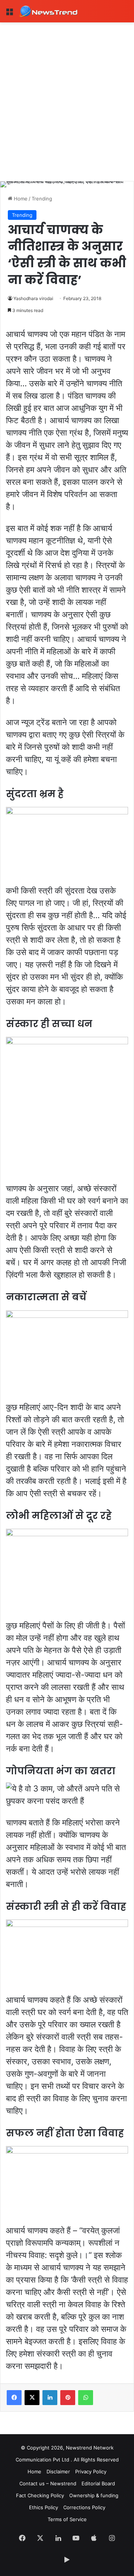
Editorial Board (98, 2483)
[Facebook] (14, 2398)
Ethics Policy (44, 2507)
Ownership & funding (94, 2495)
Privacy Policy (91, 2471)
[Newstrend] (48, 11)
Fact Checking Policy (40, 2495)
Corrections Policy (84, 2507)
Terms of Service (67, 2519)
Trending (42, 199)
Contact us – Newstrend (48, 2483)
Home (20, 199)
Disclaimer (58, 2471)
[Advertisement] (67, 93)
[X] (32, 2398)
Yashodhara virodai (33, 298)
